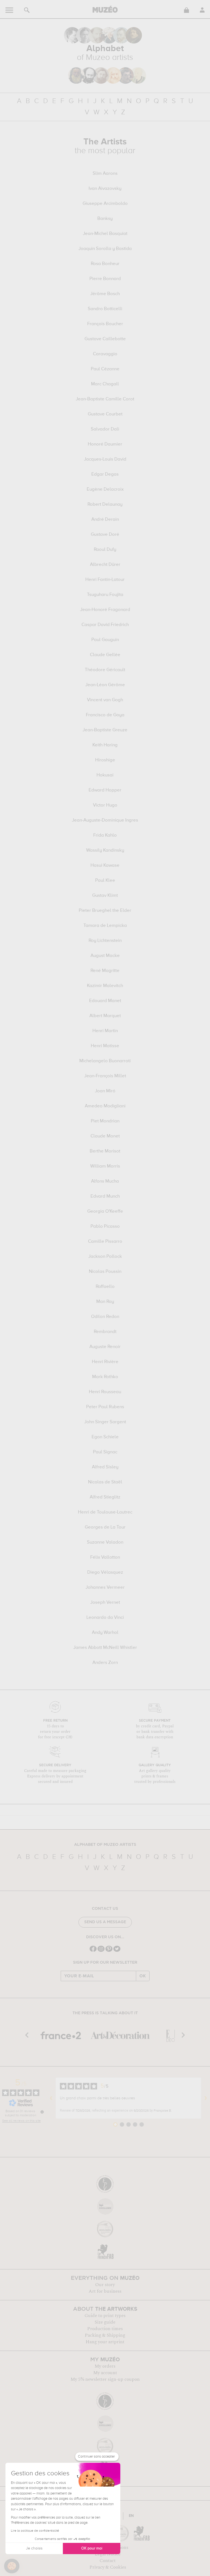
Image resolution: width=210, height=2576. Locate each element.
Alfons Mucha (105, 1181)
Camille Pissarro (105, 1242)
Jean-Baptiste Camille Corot (105, 399)
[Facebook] (93, 1951)
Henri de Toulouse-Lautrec (105, 1512)
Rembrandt (105, 1332)
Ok (143, 1976)
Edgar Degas (105, 475)
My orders (105, 2366)
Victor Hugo (105, 805)
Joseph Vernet (105, 1603)
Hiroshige (105, 760)
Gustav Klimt (105, 896)
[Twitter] (117, 1951)
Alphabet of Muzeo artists (105, 1845)
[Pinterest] (109, 1951)
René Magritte (105, 971)
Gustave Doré (105, 535)
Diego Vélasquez (105, 1573)
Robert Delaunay (105, 505)
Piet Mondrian (105, 1121)
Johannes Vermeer (105, 1588)
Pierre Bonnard (105, 279)
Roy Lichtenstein (105, 941)
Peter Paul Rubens (105, 1407)
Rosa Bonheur (105, 264)
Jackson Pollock (105, 1257)
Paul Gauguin (105, 640)
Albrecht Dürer (105, 565)
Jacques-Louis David (105, 459)
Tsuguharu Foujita (105, 595)
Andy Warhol (105, 1633)
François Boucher (105, 324)
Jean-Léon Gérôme (105, 685)
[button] (12, 2566)
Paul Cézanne (105, 369)
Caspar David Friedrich (105, 625)
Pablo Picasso (105, 1227)
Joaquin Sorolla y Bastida (105, 249)
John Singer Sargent (105, 1422)
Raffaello (105, 1287)
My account (105, 2373)
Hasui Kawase (105, 866)
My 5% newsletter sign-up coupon (105, 2379)
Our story (105, 2285)
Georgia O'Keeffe (105, 1212)
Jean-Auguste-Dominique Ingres (105, 820)
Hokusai (105, 775)
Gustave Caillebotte (105, 339)
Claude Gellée (105, 655)
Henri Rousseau (105, 1392)
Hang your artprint (105, 2342)
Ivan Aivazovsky (105, 189)
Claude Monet (105, 1136)
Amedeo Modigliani (105, 1106)
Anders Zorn (105, 1663)
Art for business (105, 2291)
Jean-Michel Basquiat (105, 234)
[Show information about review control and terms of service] (42, 2112)
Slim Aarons (105, 174)
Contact (108, 2561)
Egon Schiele (105, 1437)
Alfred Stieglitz (105, 1497)
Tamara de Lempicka (105, 926)
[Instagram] (101, 1951)
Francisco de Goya (105, 715)
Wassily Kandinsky (105, 851)
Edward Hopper (105, 790)
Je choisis (34, 2548)
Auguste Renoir (105, 1347)
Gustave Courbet (105, 414)
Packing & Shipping (105, 2335)
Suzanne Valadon (105, 1542)
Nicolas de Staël (105, 1482)
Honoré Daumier (105, 444)
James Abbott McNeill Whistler (105, 1648)
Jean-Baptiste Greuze (105, 730)
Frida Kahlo (105, 836)
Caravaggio (105, 354)
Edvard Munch (105, 1197)
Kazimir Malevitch (105, 986)
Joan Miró (105, 1091)
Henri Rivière (105, 1362)
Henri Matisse (105, 1046)
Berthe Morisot (105, 1151)
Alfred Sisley (105, 1467)
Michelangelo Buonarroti (105, 1061)
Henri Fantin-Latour (105, 580)
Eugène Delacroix (105, 490)
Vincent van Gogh (105, 700)
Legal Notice (108, 2554)
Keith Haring (105, 745)
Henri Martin (105, 1031)
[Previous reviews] (51, 2098)
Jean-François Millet (105, 1076)
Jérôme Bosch (105, 294)
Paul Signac (105, 1452)
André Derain (105, 520)
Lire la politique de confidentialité (35, 2531)
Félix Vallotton (105, 1558)
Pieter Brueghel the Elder (105, 911)
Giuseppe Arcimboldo (105, 204)
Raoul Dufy (105, 550)
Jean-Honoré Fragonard (105, 610)
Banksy (105, 219)
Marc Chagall (105, 384)
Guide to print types (105, 2316)
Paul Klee (105, 881)
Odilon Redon (105, 1317)
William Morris (105, 1166)
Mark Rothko (105, 1377)
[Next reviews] (206, 2098)
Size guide (105, 2322)
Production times (105, 2329)
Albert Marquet (105, 1016)
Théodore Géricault (105, 670)
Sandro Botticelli (105, 309)
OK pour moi (92, 2548)
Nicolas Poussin (105, 1272)
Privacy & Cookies (108, 2567)
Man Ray (105, 1302)
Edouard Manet (105, 1001)
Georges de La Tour (105, 1527)
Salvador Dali (105, 429)
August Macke (105, 956)
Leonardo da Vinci (105, 1618)
